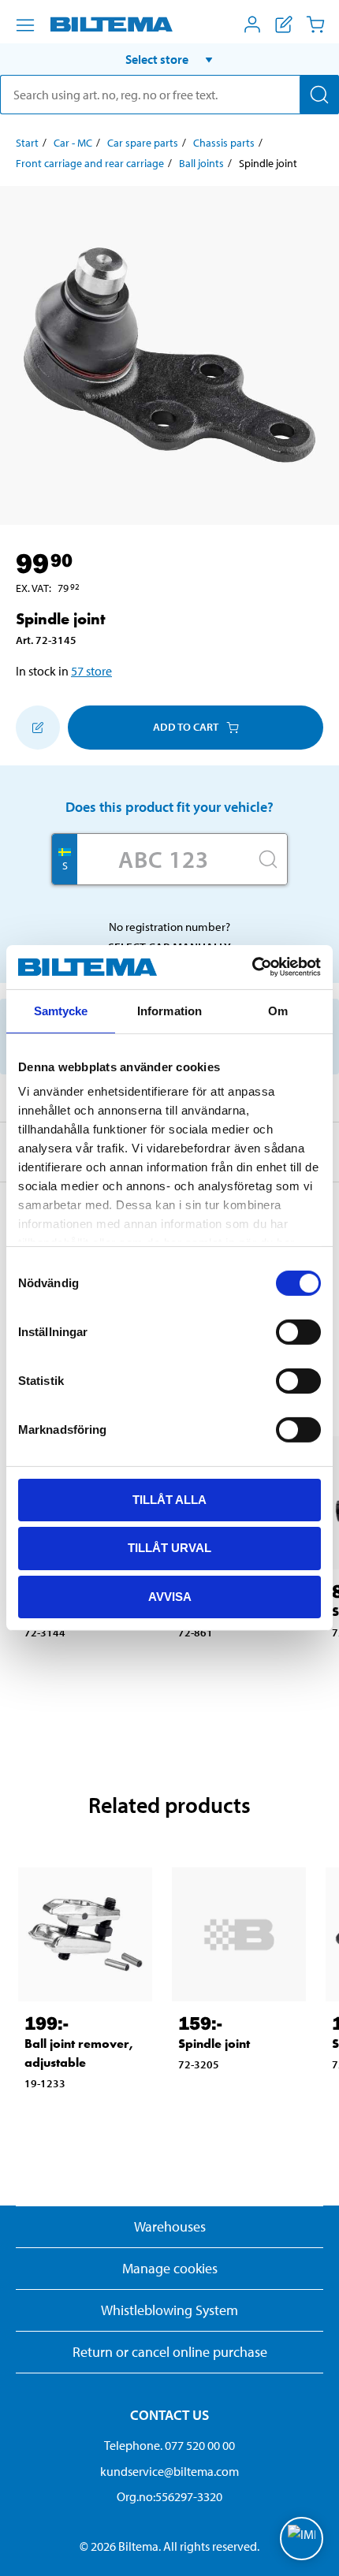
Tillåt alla (169, 1499)
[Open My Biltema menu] (252, 24)
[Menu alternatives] (25, 25)
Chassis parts (224, 143)
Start (27, 143)
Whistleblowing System (169, 2310)
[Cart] (315, 24)
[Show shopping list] (284, 24)
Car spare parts (143, 143)
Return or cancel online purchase (170, 2352)
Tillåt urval (169, 1548)
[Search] (319, 95)
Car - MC (73, 143)
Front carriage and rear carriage (90, 163)
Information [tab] (169, 1010)
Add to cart (186, 727)
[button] (169, 59)
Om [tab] (278, 1010)
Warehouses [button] (170, 2226)
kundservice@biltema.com (169, 2471)
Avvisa (170, 1597)
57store (91, 671)
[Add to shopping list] (38, 728)
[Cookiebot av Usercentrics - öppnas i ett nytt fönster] (252, 967)
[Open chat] (302, 2539)
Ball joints (201, 163)
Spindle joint (214, 2044)
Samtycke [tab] (61, 1010)
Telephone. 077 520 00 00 (169, 2445)
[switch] (298, 1331)
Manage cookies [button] (170, 2268)
